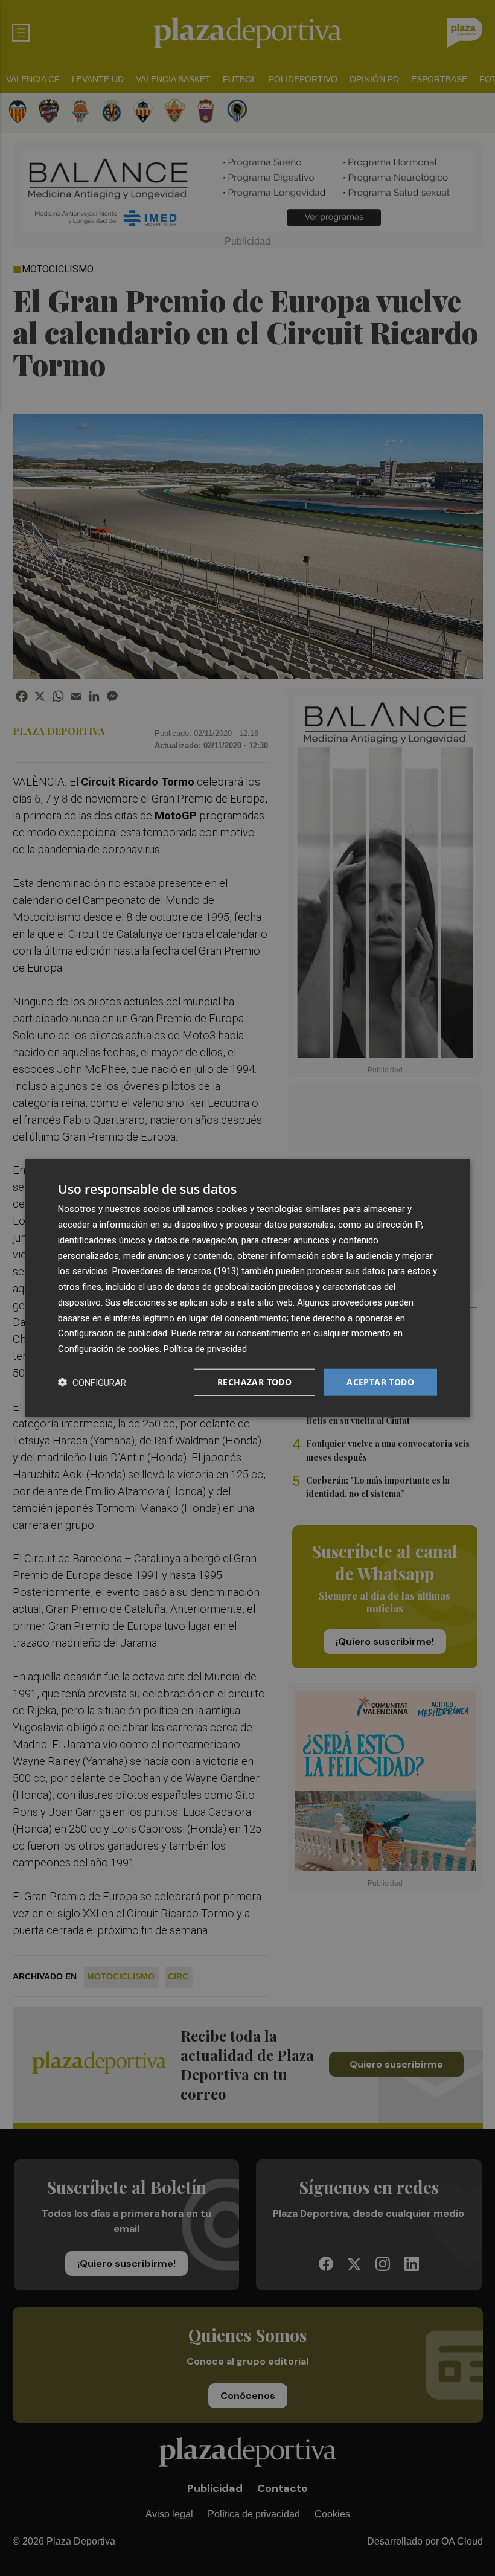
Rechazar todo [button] (254, 1382)
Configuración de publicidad (113, 1333)
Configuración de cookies (109, 1349)
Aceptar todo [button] (380, 1382)
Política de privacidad (205, 1349)
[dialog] (247, 1288)
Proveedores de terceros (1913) (176, 1271)
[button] (92, 1382)
